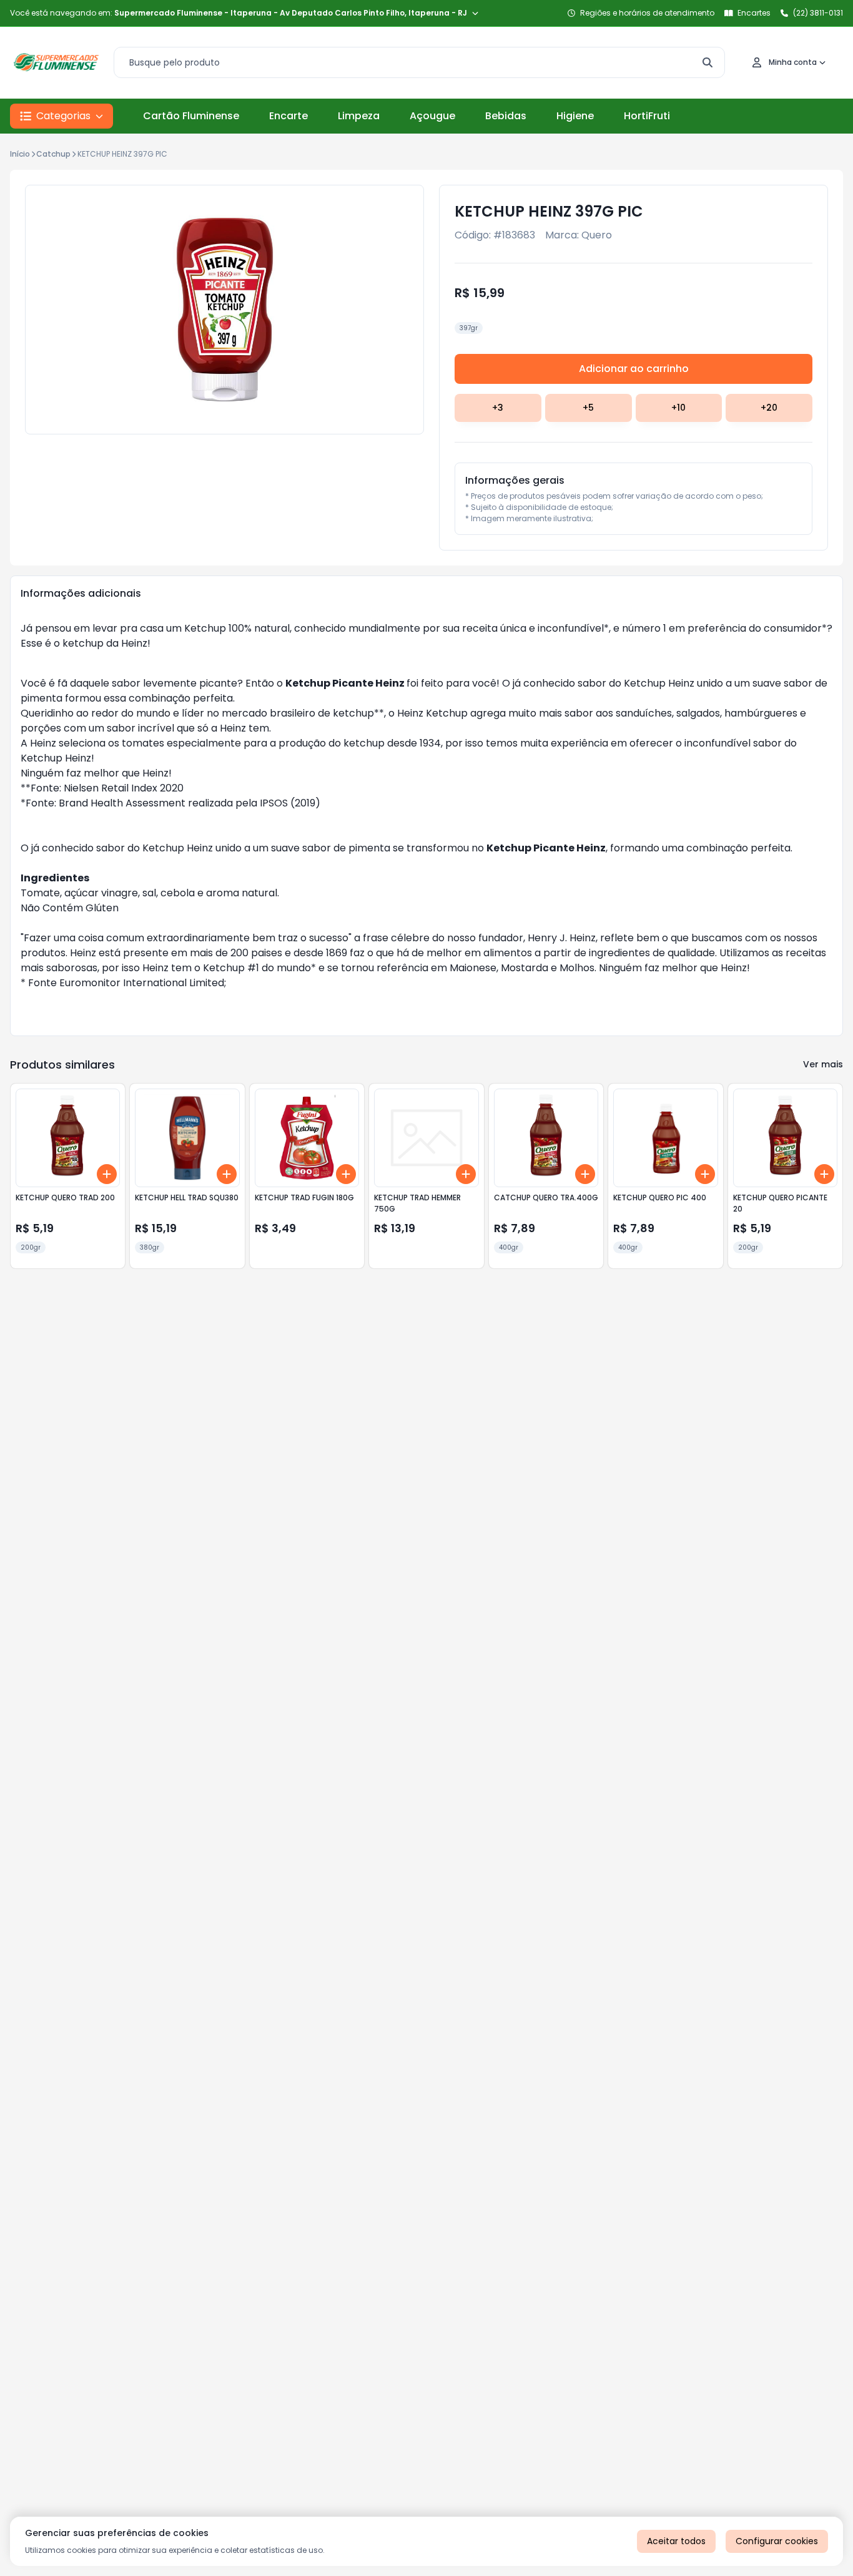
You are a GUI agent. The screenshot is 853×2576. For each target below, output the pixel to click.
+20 (769, 408)
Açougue (432, 116)
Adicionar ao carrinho (634, 369)
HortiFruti (647, 116)
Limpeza (359, 116)
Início (20, 154)
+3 (498, 408)
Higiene (575, 116)
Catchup (53, 154)
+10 (678, 408)
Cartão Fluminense (191, 116)
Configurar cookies (777, 2541)
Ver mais (823, 1064)
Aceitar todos (676, 2541)
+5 (588, 408)
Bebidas (506, 116)
